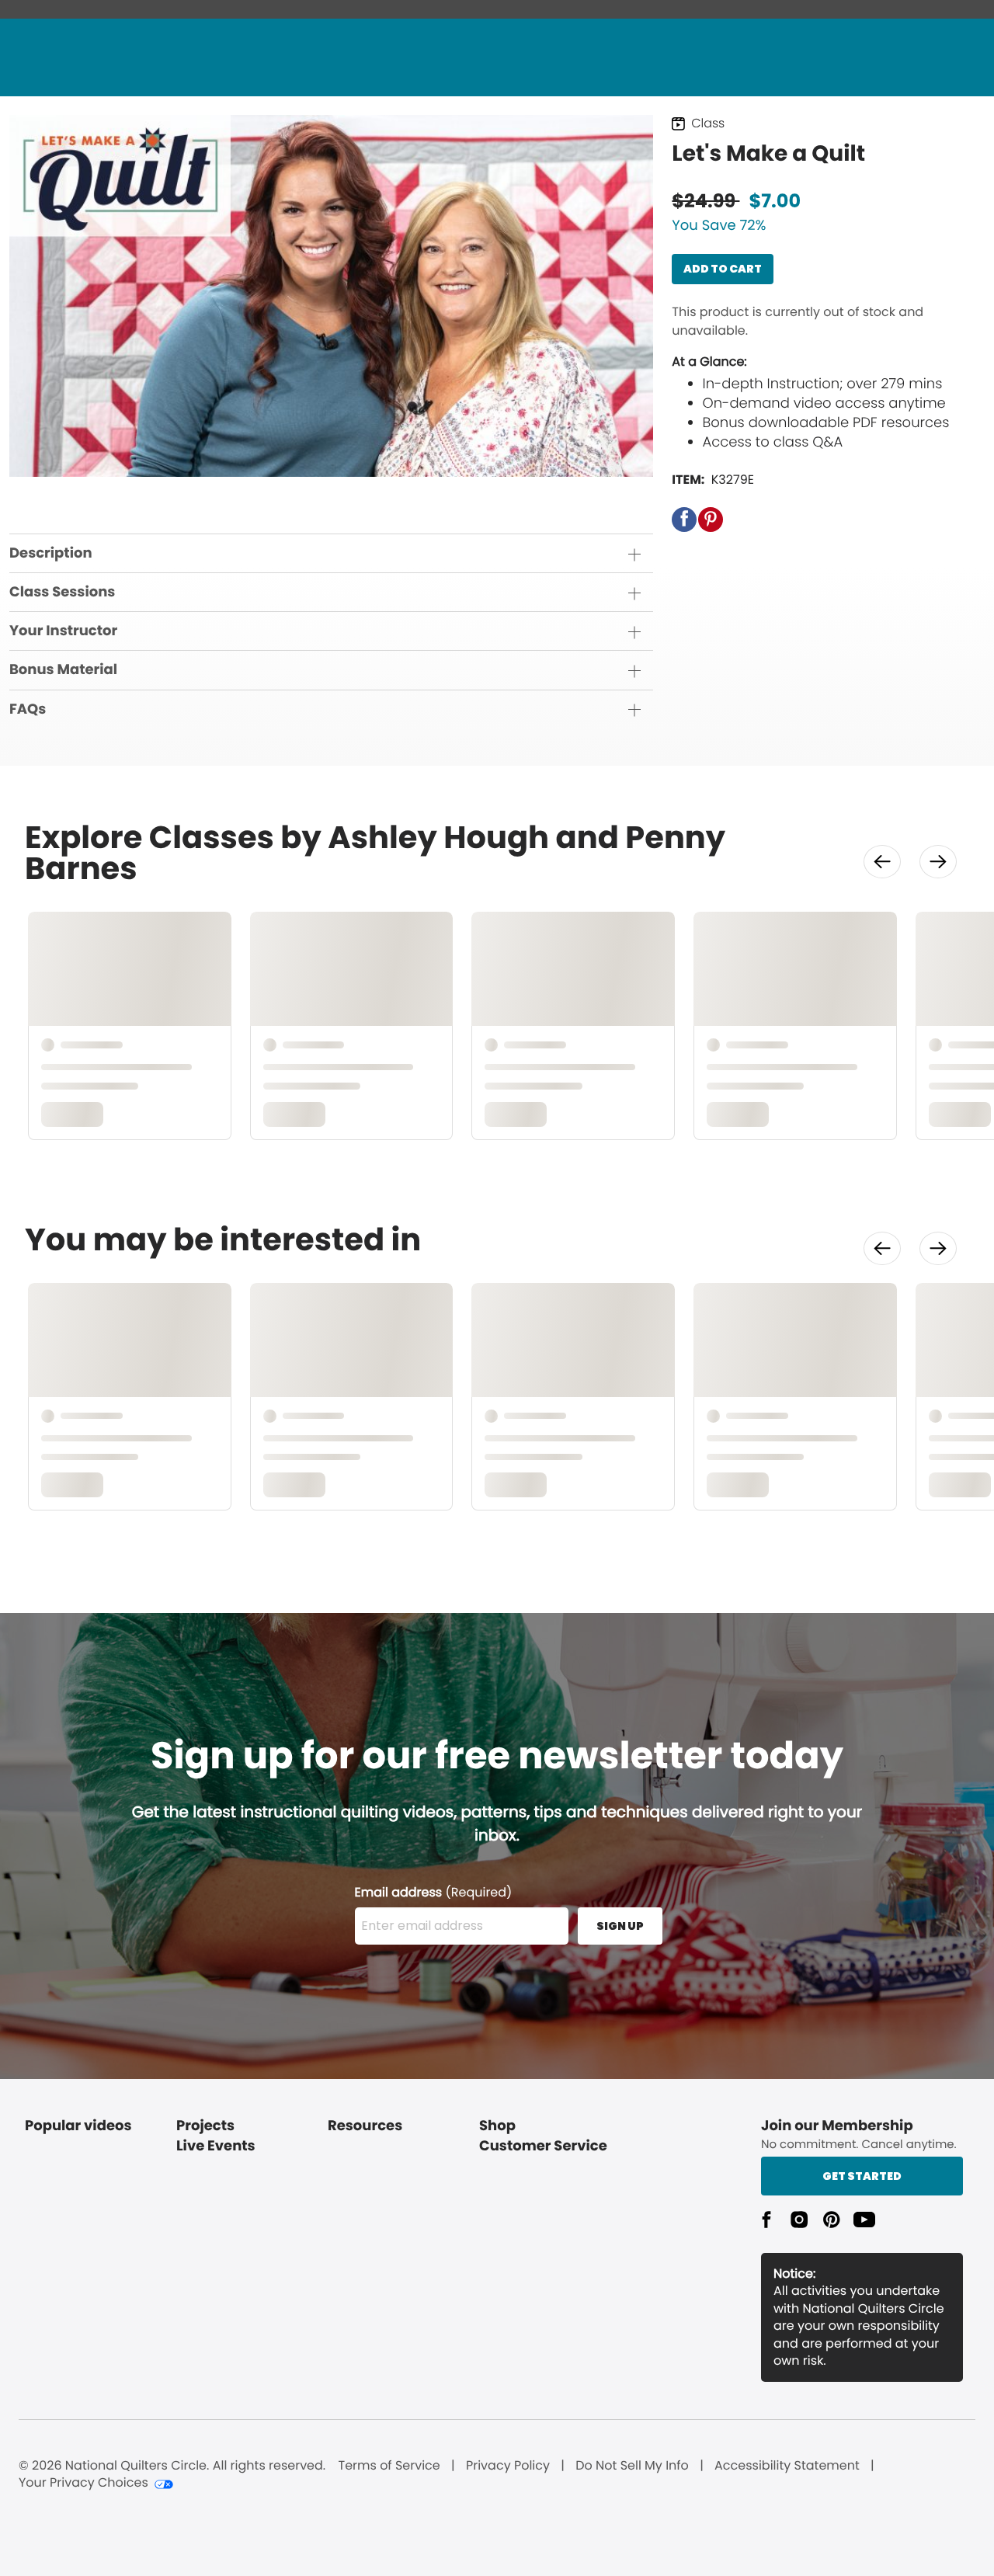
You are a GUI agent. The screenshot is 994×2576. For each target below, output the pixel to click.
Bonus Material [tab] (63, 670)
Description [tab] (51, 553)
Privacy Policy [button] (508, 2466)
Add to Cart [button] (723, 269)
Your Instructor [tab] (63, 631)
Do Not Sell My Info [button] (632, 2466)
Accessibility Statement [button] (787, 2466)
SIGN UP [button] (620, 1926)
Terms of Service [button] (389, 2466)
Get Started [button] (862, 2176)
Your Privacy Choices (83, 2483)
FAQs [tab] (28, 709)
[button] (684, 520)
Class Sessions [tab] (62, 592)
